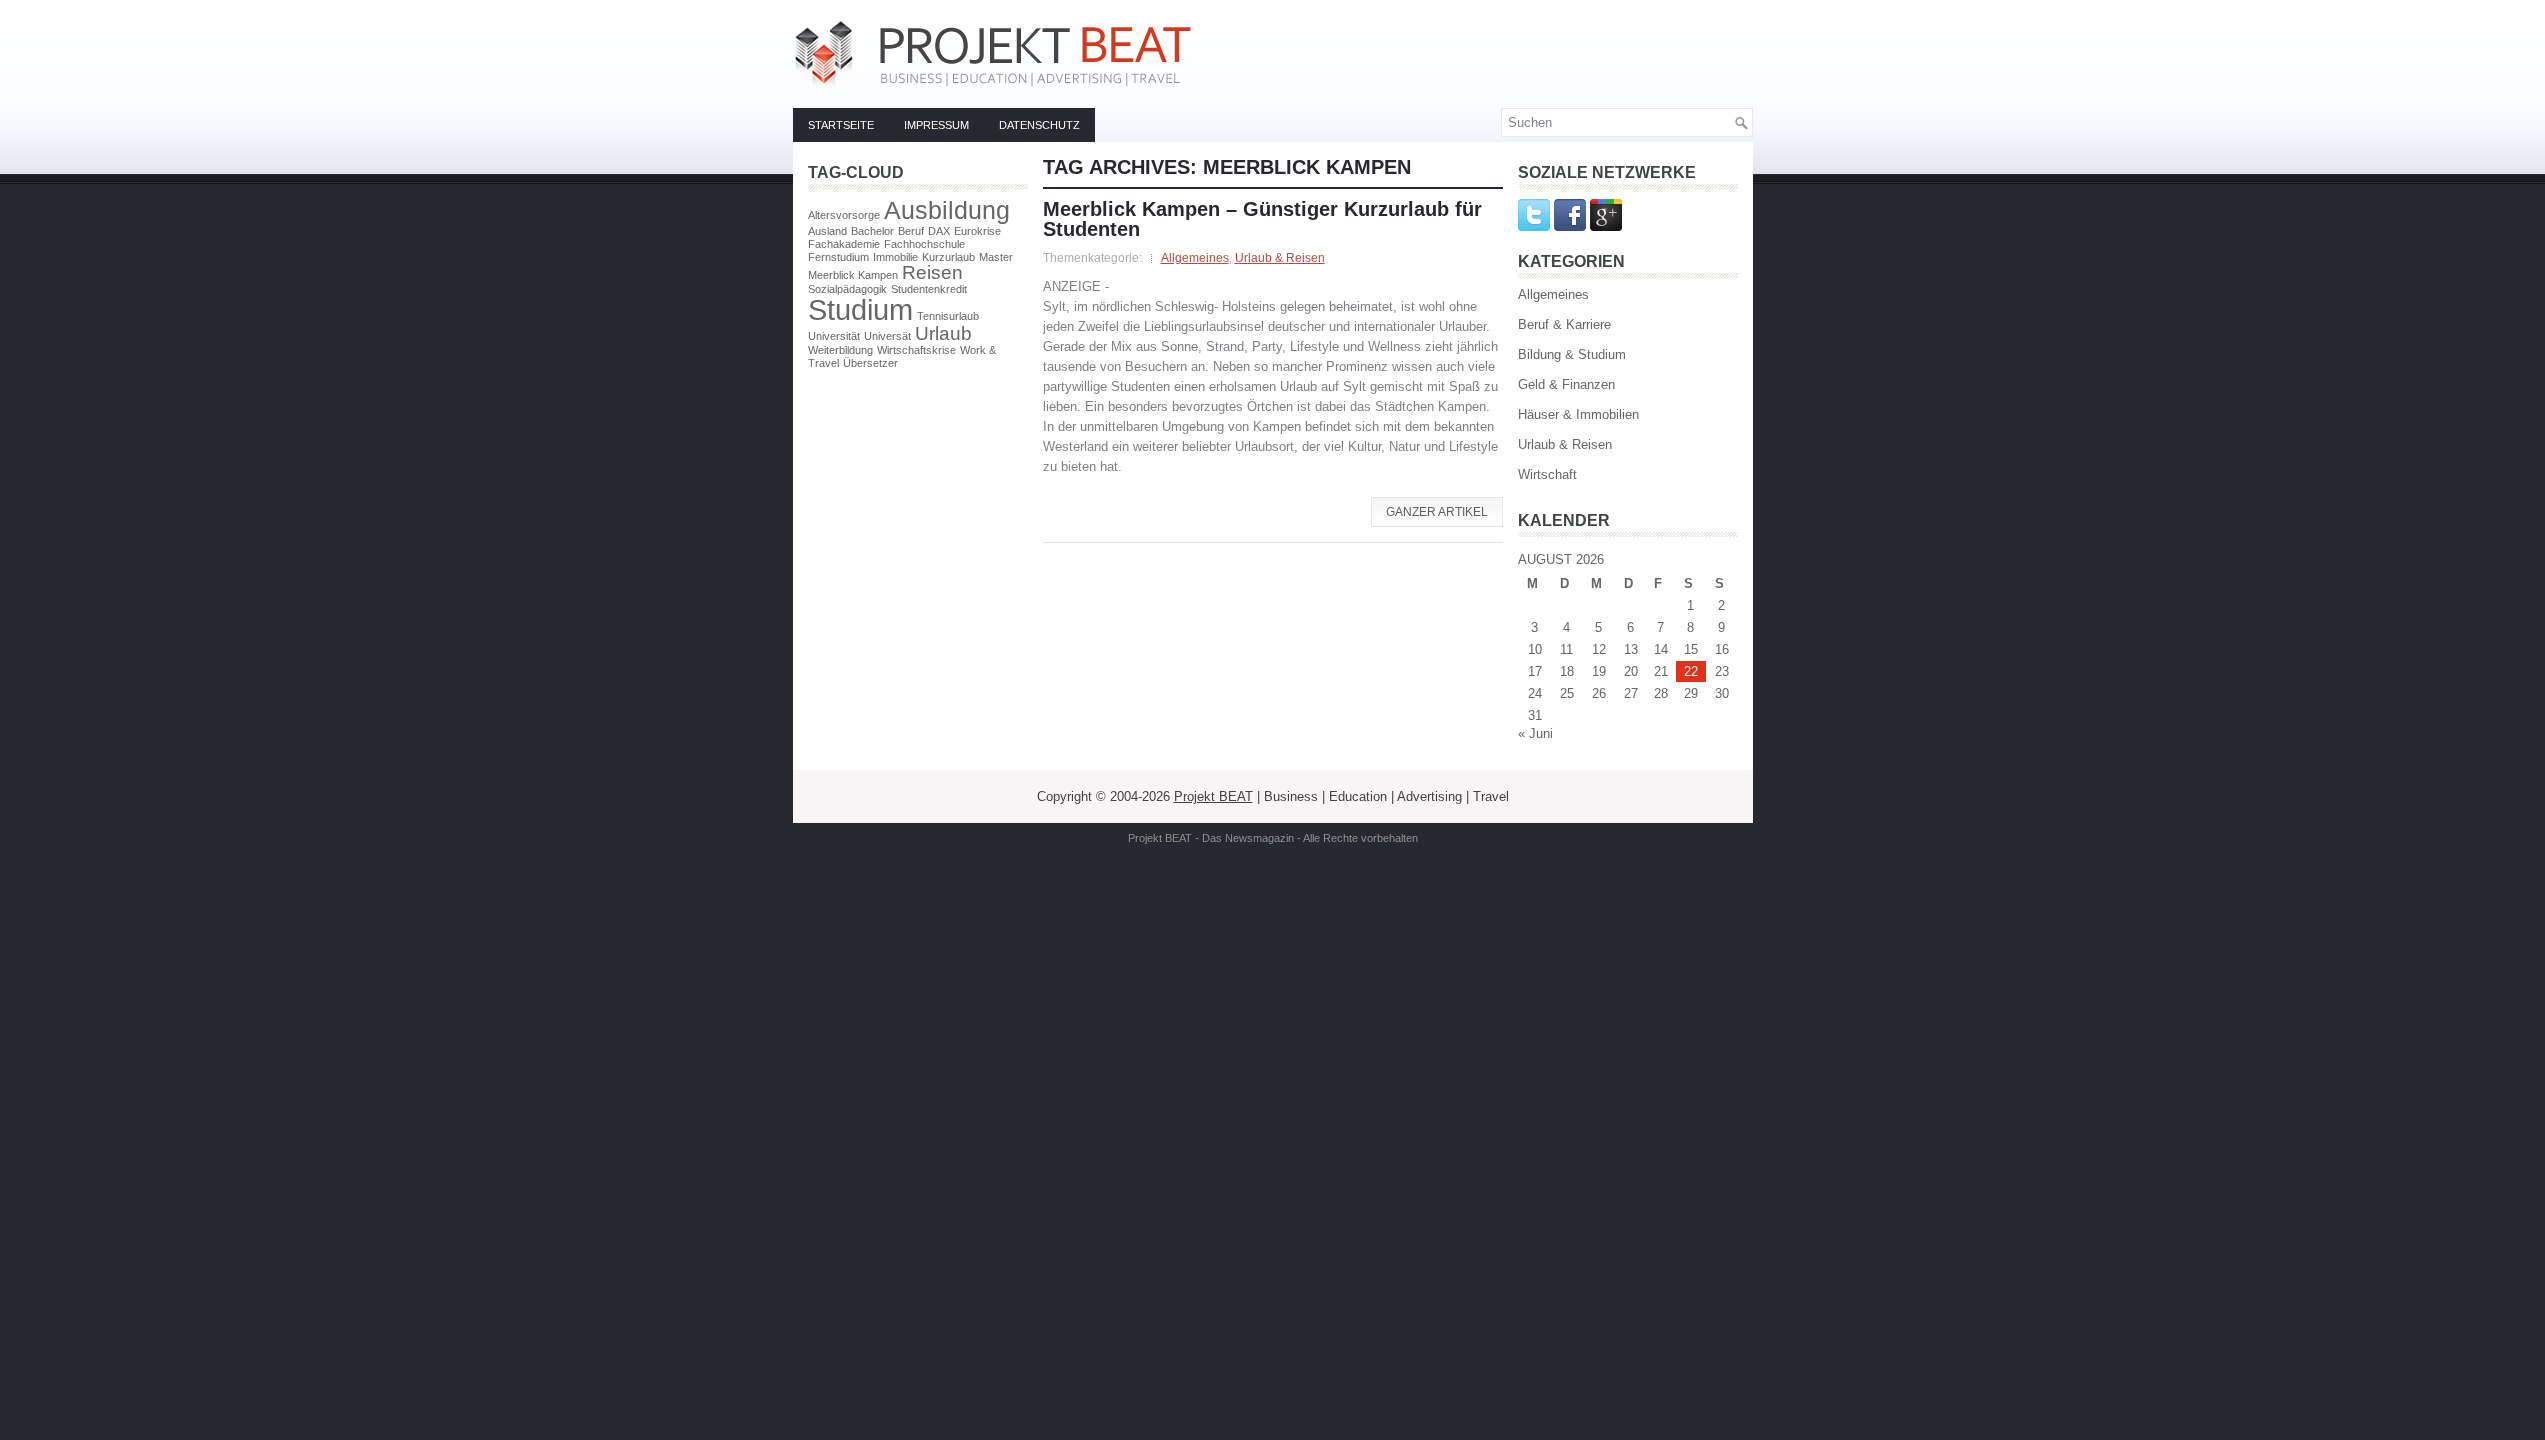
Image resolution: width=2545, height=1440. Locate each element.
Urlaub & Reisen (1280, 258)
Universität (834, 336)
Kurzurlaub (948, 257)
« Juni (1535, 733)
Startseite (841, 125)
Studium (860, 309)
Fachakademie (844, 244)
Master (996, 257)
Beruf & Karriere (1564, 324)
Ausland (827, 231)
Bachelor (872, 231)
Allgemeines (1195, 258)
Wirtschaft (1547, 474)
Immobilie (895, 257)
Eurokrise (977, 231)
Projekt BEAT (1213, 796)
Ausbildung (947, 210)
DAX (939, 231)
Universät (887, 336)
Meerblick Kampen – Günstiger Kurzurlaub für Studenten (1262, 219)
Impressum (936, 125)
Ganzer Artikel (1437, 512)
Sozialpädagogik (847, 289)
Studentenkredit (929, 289)
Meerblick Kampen (853, 275)
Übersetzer (870, 363)
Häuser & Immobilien (1578, 414)
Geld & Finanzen (1566, 384)
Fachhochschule (924, 244)
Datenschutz (1039, 125)
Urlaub (943, 333)
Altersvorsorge (844, 215)
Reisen (932, 272)
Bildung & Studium (1572, 354)
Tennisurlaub (948, 316)
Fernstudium (838, 257)
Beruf (911, 231)
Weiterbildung (840, 350)
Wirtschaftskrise (916, 350)
